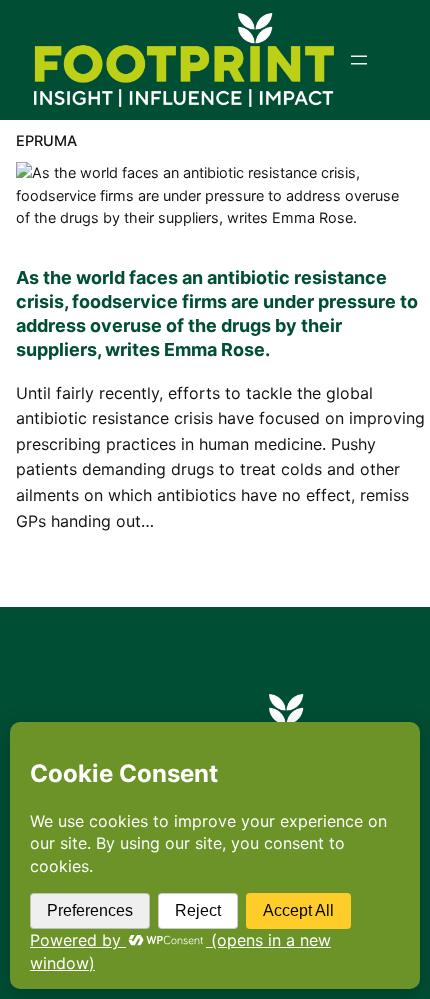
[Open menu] (359, 60)
